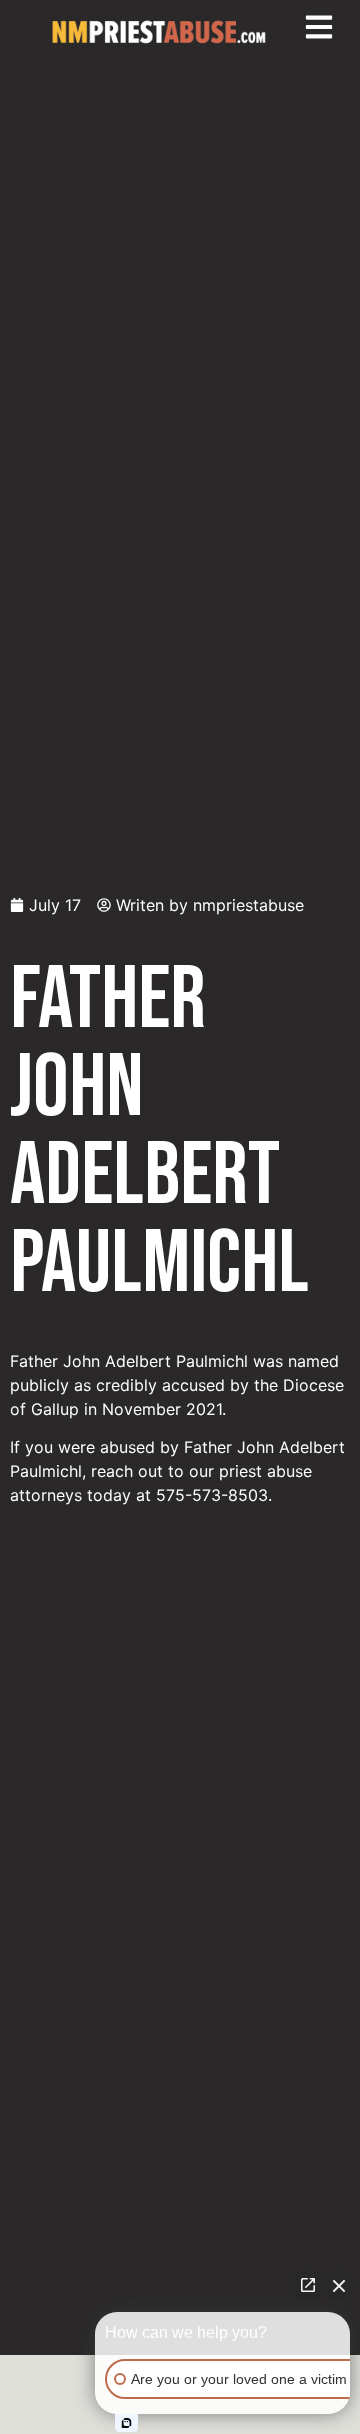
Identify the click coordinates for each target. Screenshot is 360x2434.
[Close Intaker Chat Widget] (339, 2285)
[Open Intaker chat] (126, 2423)
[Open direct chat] (308, 2285)
